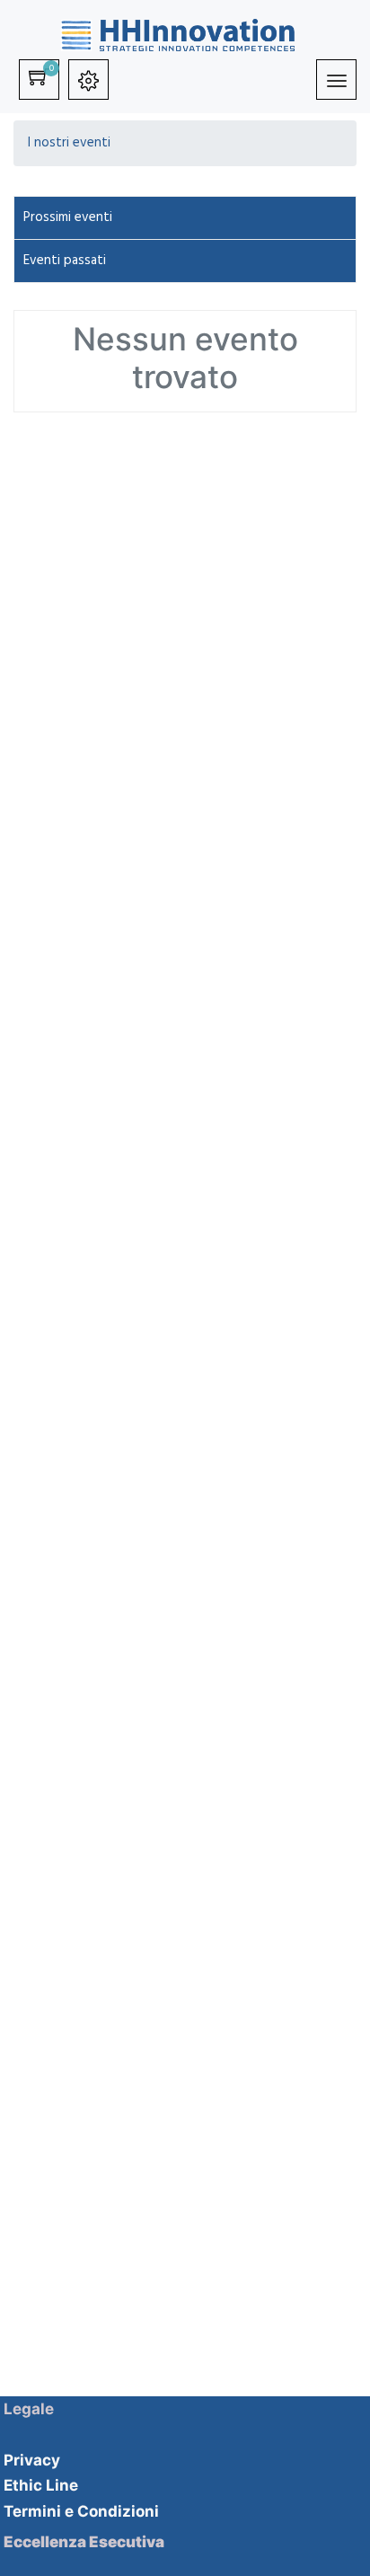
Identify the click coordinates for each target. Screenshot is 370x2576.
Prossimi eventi (68, 217)
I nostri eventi (69, 143)
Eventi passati (65, 261)
